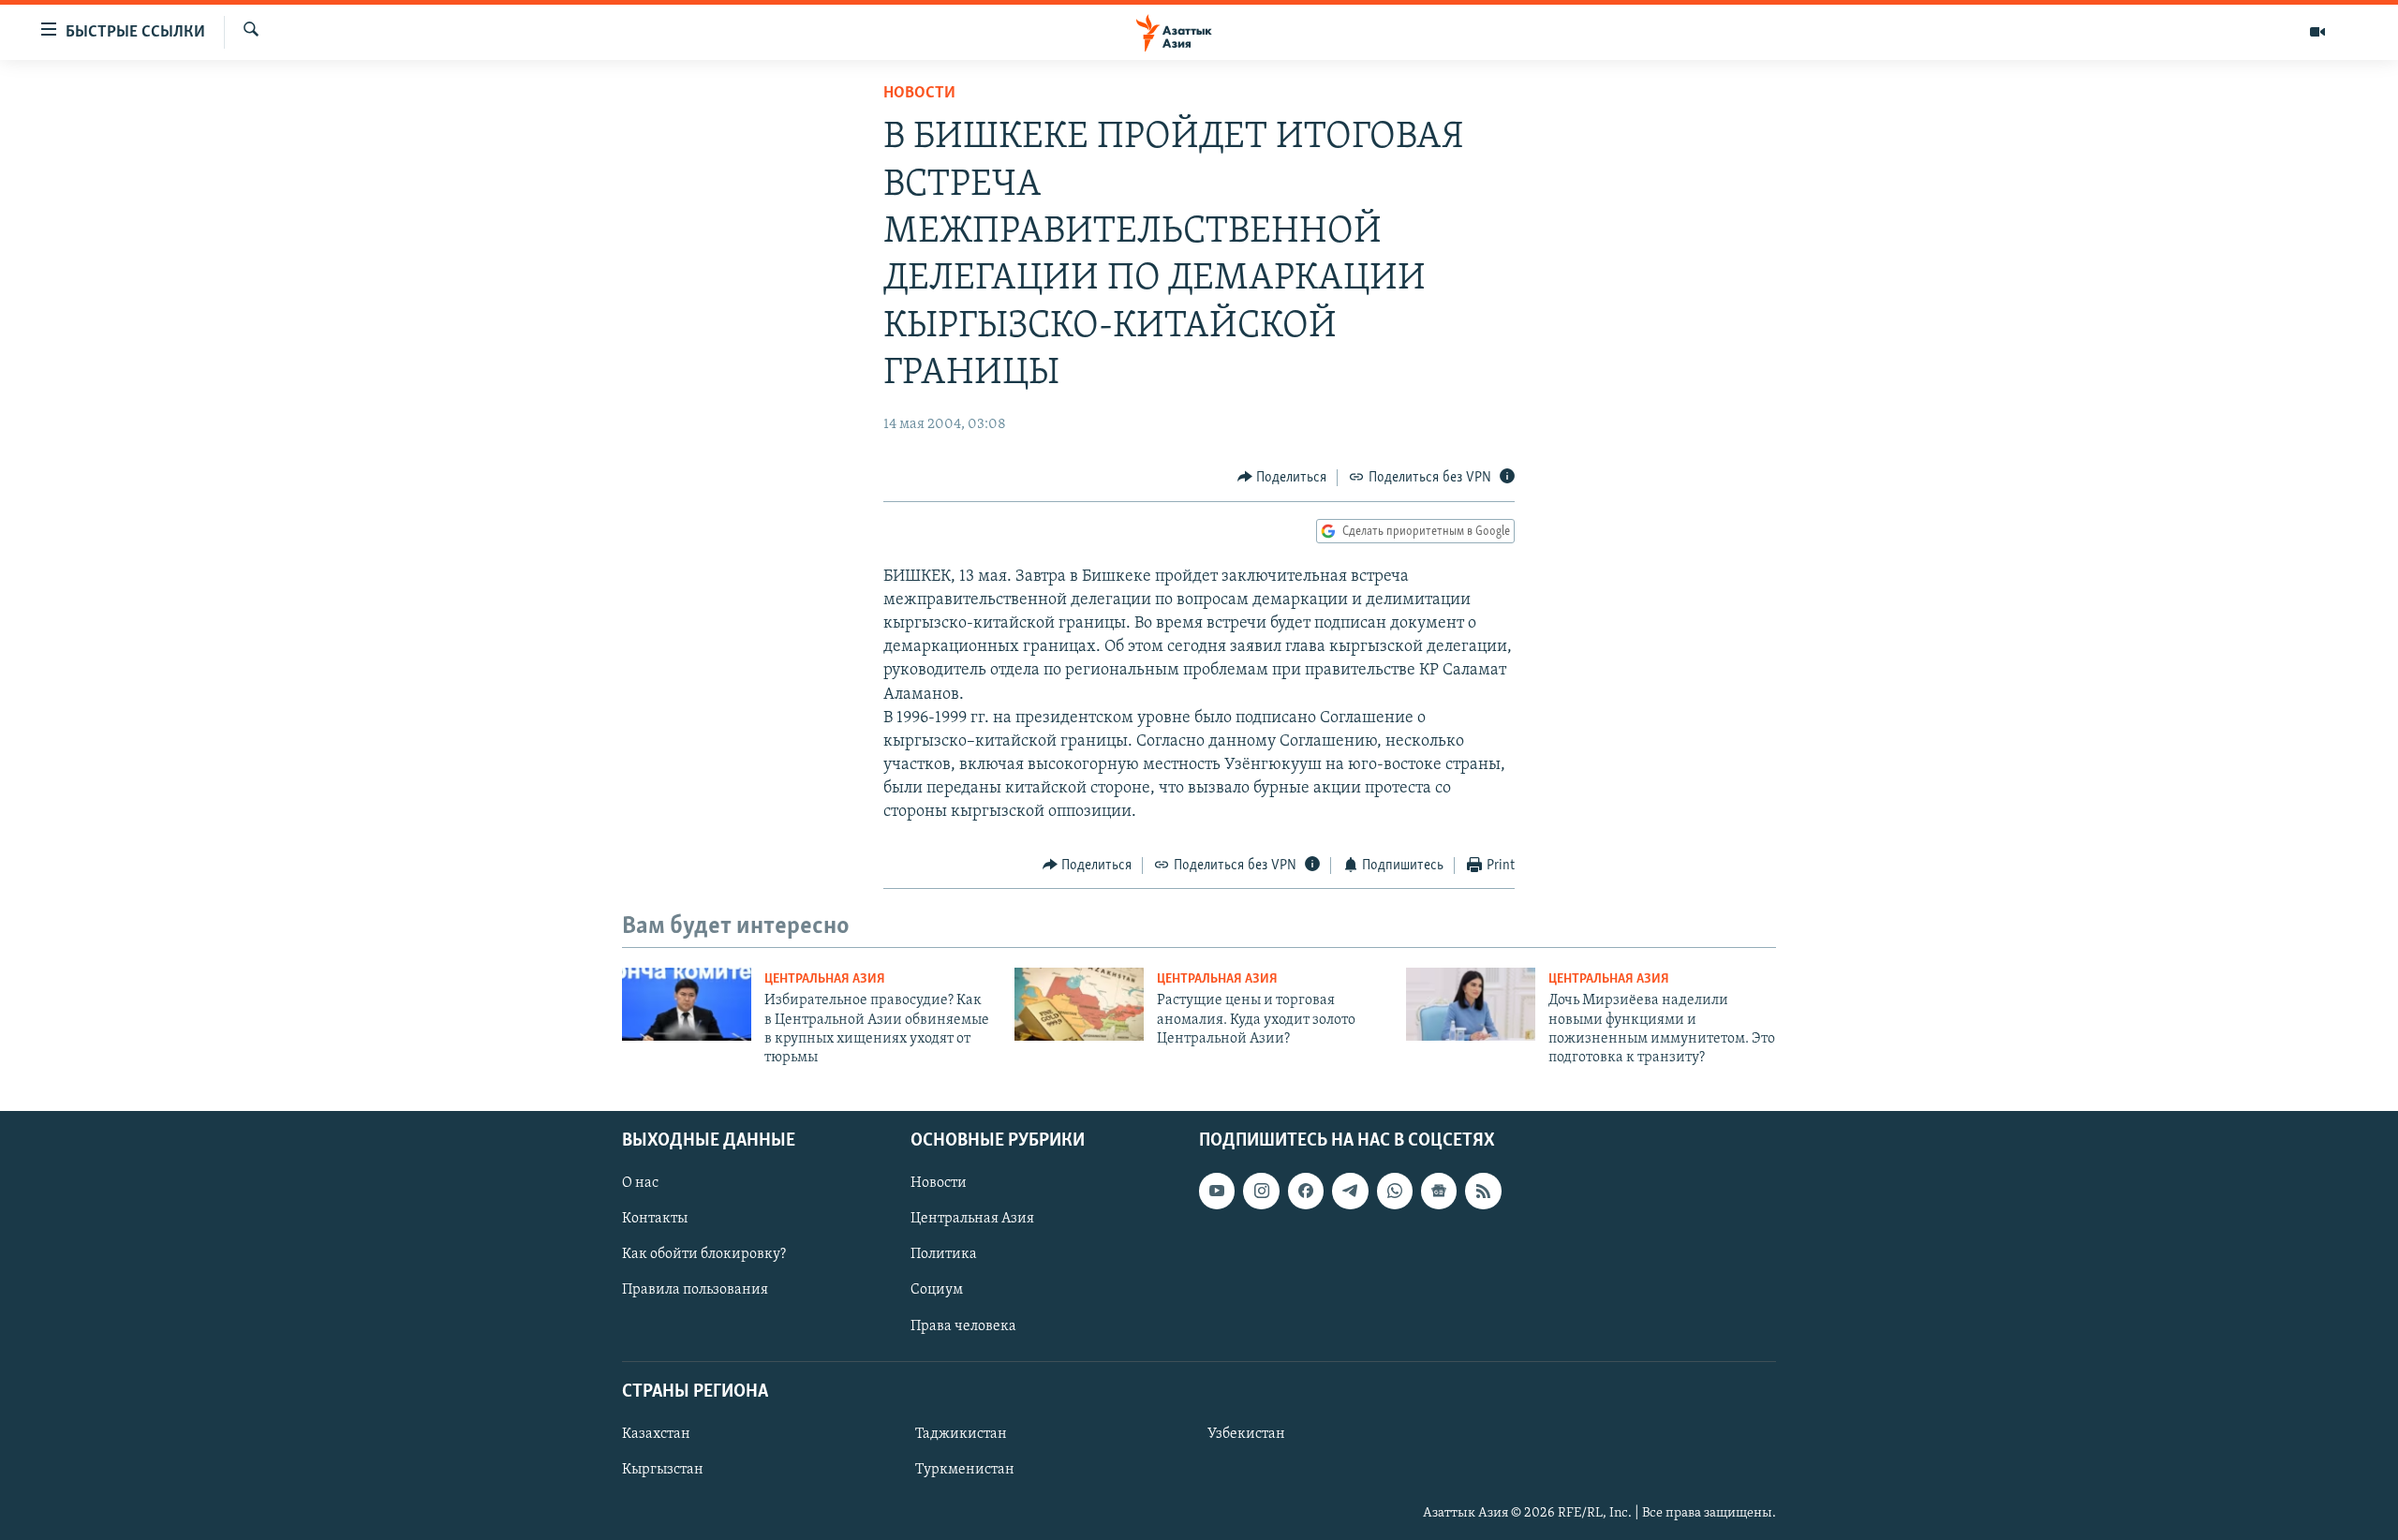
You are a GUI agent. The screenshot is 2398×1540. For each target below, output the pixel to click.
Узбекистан (1246, 1434)
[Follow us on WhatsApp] (1395, 1191)
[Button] (1282, 478)
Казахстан (656, 1434)
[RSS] (1483, 1191)
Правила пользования (695, 1290)
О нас (640, 1183)
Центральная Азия (825, 979)
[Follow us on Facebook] (1306, 1191)
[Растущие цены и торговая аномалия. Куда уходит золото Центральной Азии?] (1079, 1004)
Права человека (963, 1325)
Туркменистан (965, 1470)
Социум (937, 1290)
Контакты (655, 1219)
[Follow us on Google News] (1439, 1191)
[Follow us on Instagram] (1261, 1191)
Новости (919, 94)
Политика (944, 1254)
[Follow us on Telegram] (1350, 1191)
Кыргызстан (663, 1470)
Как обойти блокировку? (704, 1254)
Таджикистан (961, 1434)
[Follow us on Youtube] (1217, 1191)
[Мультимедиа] (2317, 32)
